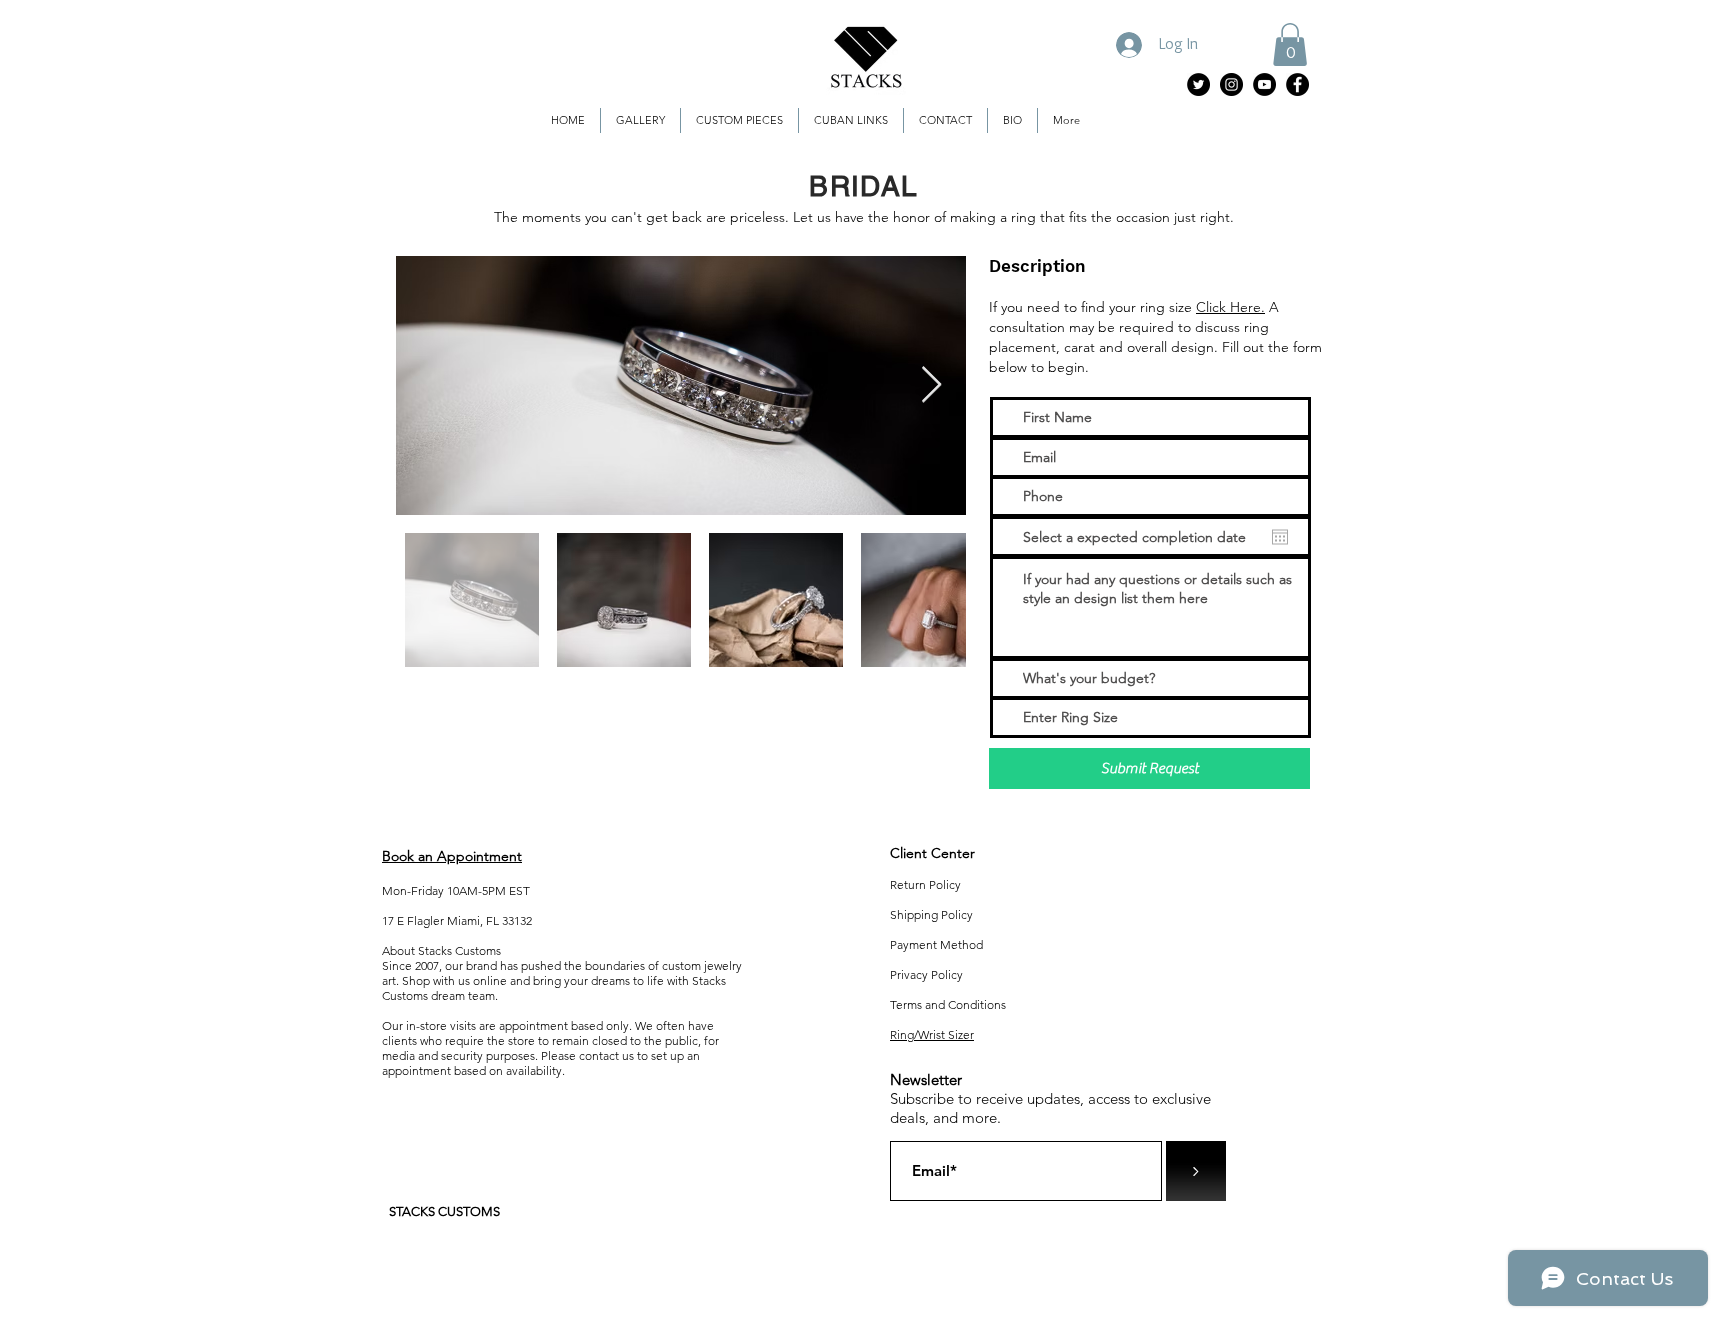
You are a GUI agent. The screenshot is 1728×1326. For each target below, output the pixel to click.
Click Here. (1230, 307)
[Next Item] (931, 385)
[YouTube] (1264, 84)
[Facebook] (1297, 84)
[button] (1290, 44)
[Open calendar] (1280, 537)
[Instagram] (1231, 84)
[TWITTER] (1198, 84)
